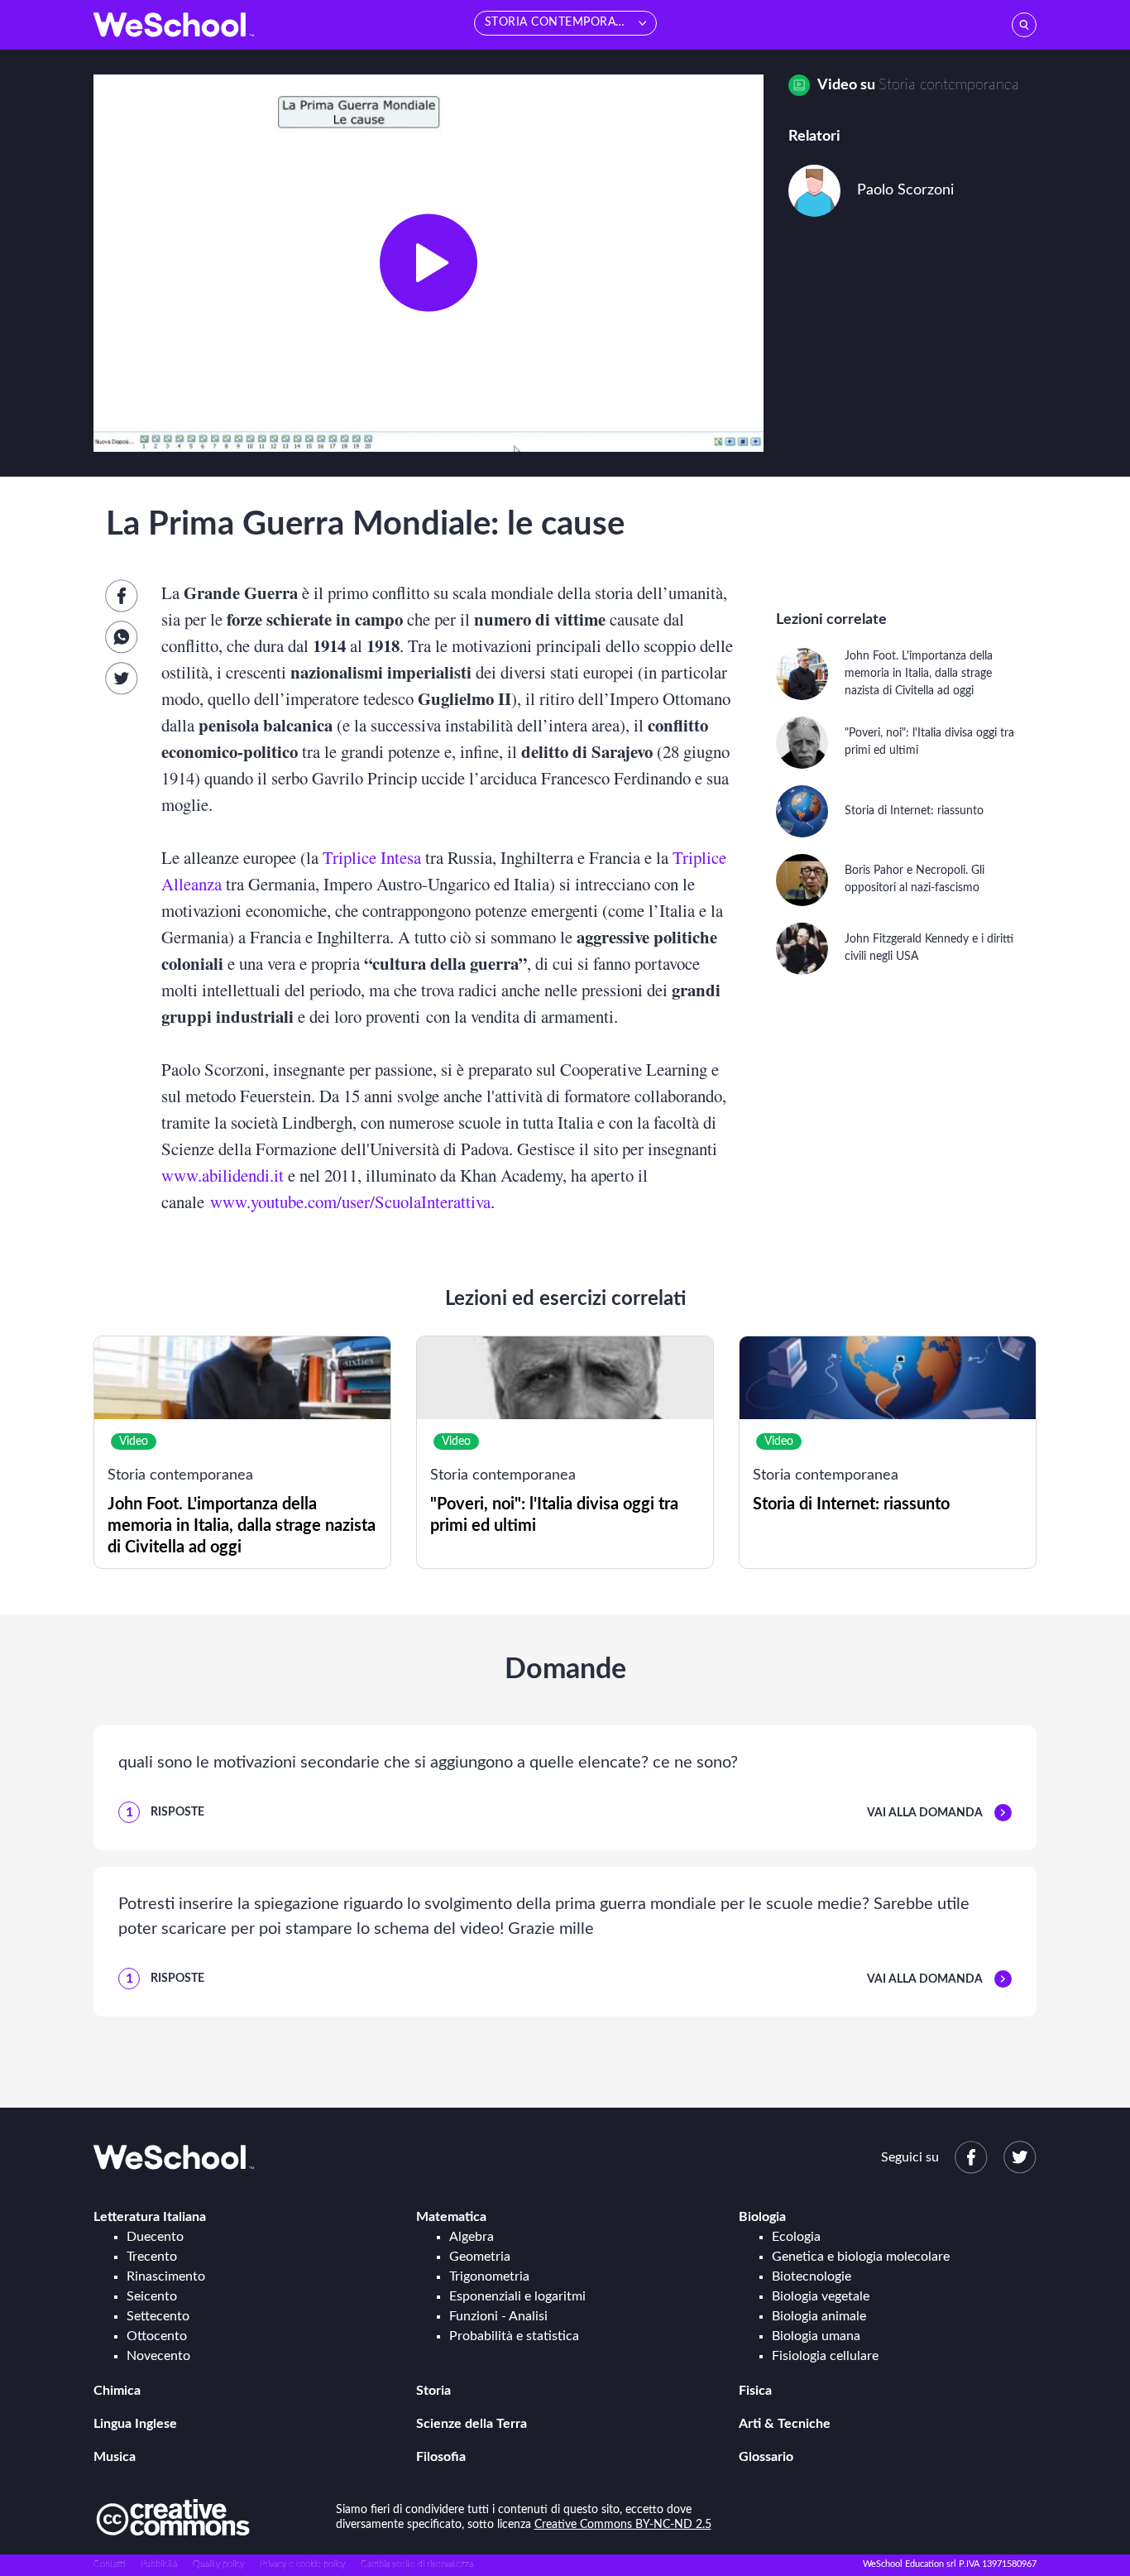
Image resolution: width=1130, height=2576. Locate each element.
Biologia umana (816, 2336)
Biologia (762, 2217)
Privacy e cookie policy (302, 2564)
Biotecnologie (812, 2276)
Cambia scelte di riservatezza (417, 2564)
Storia (433, 2391)
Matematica (451, 2217)
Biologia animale (819, 2316)
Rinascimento (166, 2276)
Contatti (109, 2564)
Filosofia (441, 2457)
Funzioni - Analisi (498, 2316)
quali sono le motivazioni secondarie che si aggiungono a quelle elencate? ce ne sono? (428, 1763)
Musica (115, 2457)
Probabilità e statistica (514, 2336)
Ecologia (796, 2237)
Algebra (472, 2237)
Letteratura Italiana (150, 2217)
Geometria (480, 2257)
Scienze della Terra (472, 2424)
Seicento (152, 2296)
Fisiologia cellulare (825, 2356)
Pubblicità (159, 2564)
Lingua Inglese (135, 2424)
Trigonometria (489, 2276)
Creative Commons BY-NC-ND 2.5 (623, 2525)
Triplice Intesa (372, 857)
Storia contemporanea (949, 85)
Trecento (152, 2257)
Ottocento (157, 2336)
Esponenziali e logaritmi (517, 2296)
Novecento (158, 2356)
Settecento (158, 2316)
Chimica (117, 2391)
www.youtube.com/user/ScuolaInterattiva (350, 1202)
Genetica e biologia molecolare (861, 2257)
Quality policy (218, 2564)
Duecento (155, 2237)
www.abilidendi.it (223, 1175)
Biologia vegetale (821, 2296)
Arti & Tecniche (785, 2424)
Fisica (755, 2391)
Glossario (766, 2457)
